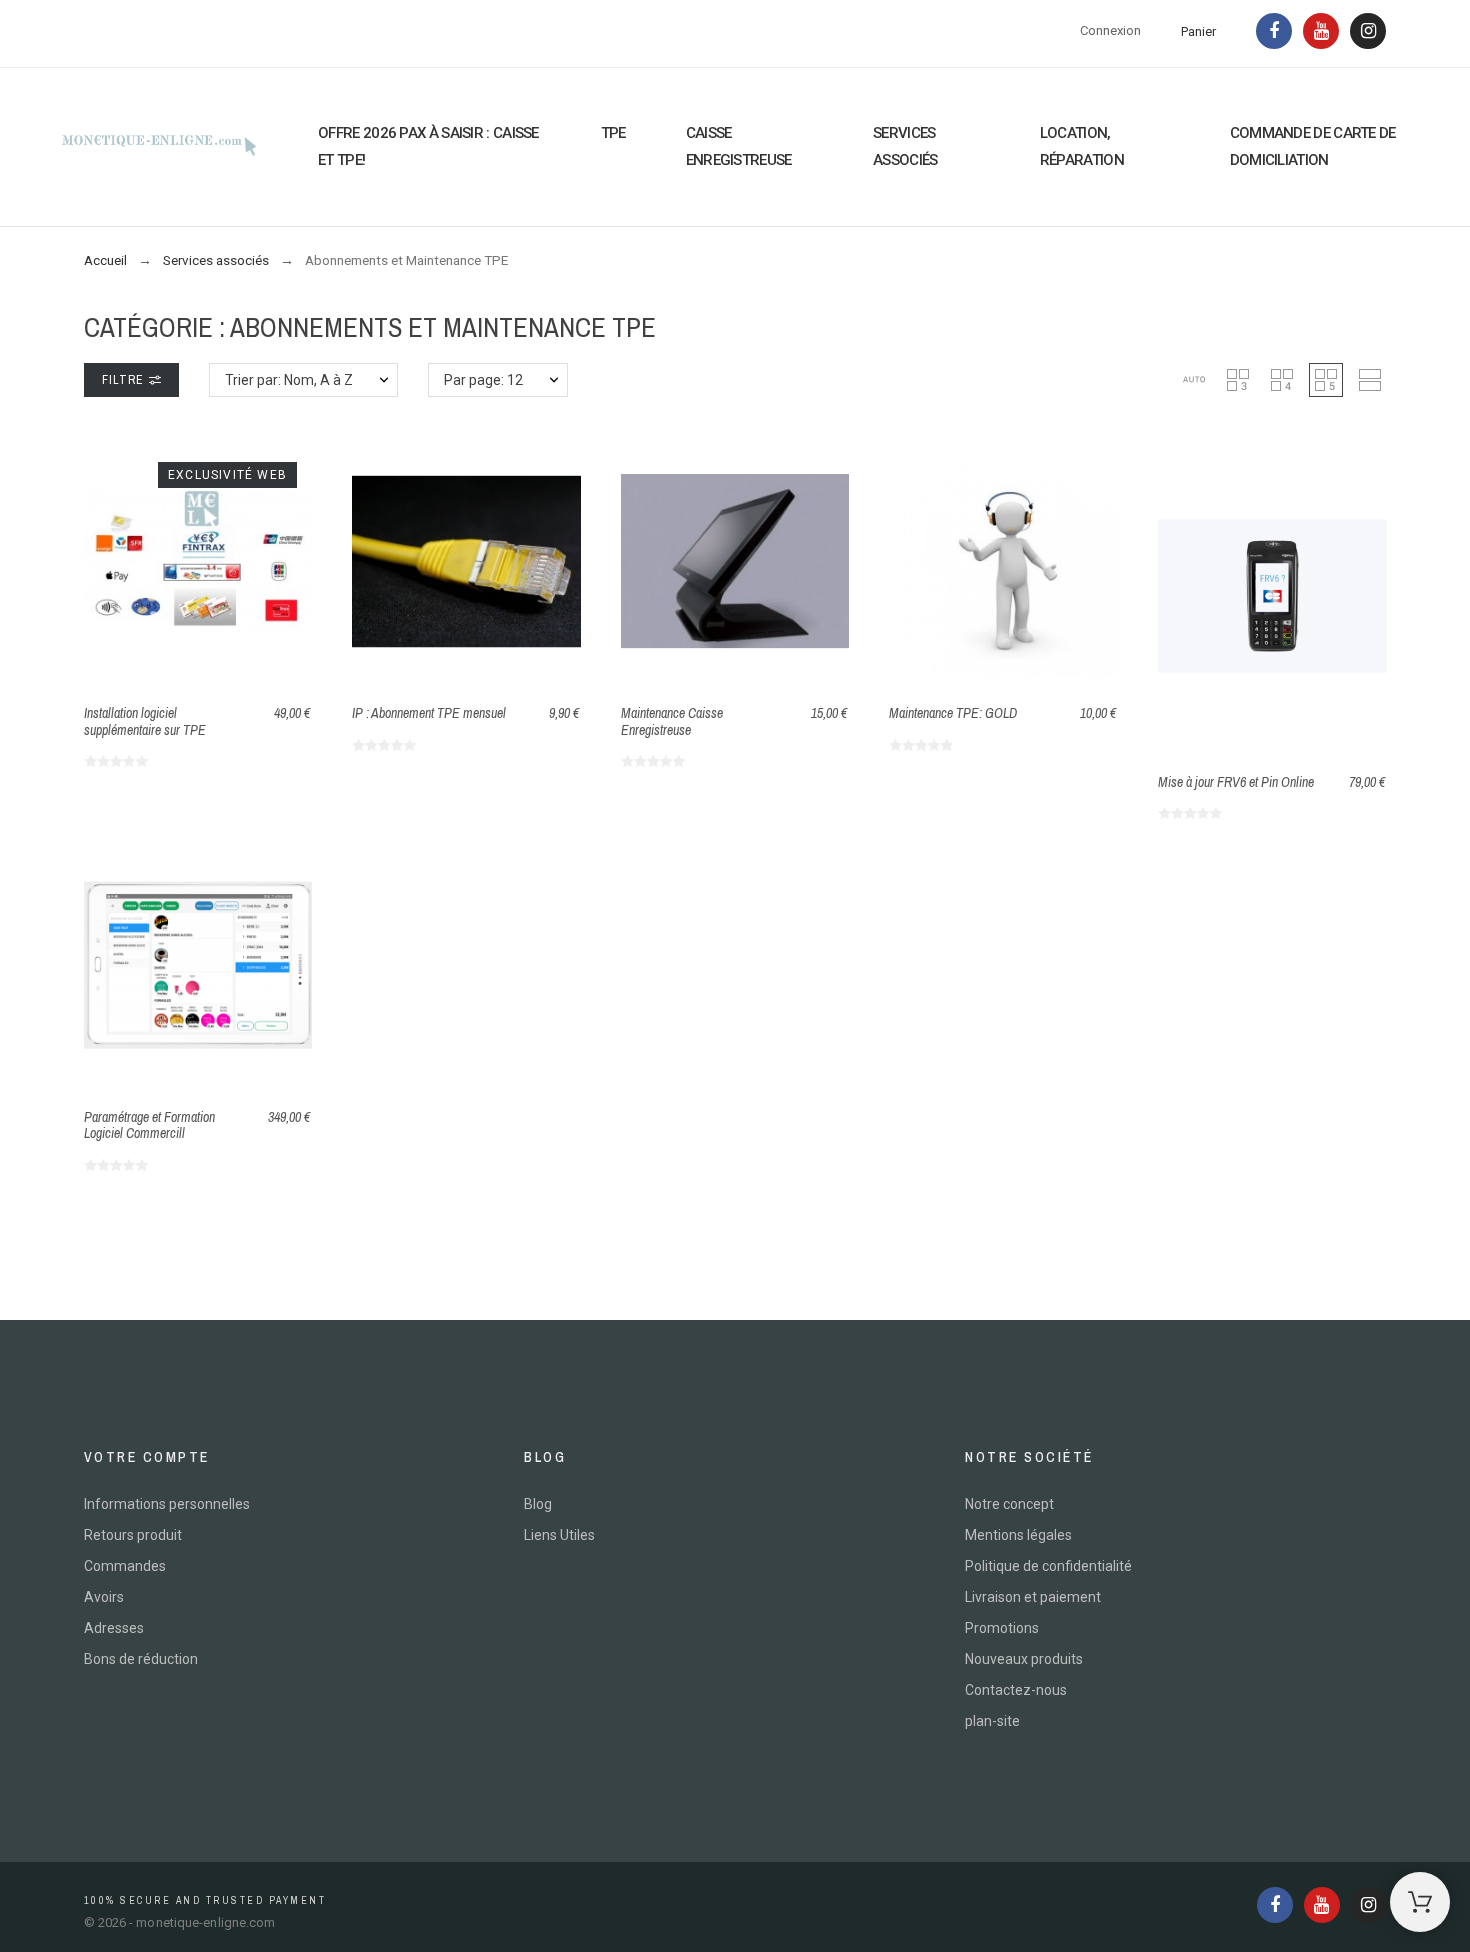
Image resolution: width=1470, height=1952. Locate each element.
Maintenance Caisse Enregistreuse (672, 721)
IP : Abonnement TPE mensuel (429, 713)
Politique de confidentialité (1048, 1566)
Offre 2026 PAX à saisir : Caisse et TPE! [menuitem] (428, 146)
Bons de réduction (141, 1659)
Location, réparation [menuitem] (1082, 146)
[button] (1194, 380)
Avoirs (104, 1597)
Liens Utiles (559, 1535)
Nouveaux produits (1024, 1659)
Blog (538, 1504)
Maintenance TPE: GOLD (953, 713)
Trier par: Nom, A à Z (289, 380)
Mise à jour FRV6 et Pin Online (1236, 782)
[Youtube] (1321, 31)
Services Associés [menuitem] (905, 146)
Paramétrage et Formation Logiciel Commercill (149, 1125)
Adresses (114, 1628)
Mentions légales (1018, 1535)
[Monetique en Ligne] (159, 146)
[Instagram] (1368, 31)
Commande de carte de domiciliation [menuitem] (1313, 146)
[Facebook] (1274, 31)
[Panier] (1420, 1902)
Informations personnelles (167, 1504)
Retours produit (133, 1535)
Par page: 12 (483, 380)
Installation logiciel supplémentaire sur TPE (145, 721)
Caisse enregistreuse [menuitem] (739, 146)
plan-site (992, 1721)
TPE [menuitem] (613, 133)
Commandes (125, 1566)
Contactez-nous (1016, 1690)
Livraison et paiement (1033, 1597)
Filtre (125, 380)
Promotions (1002, 1628)
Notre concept (1009, 1504)
